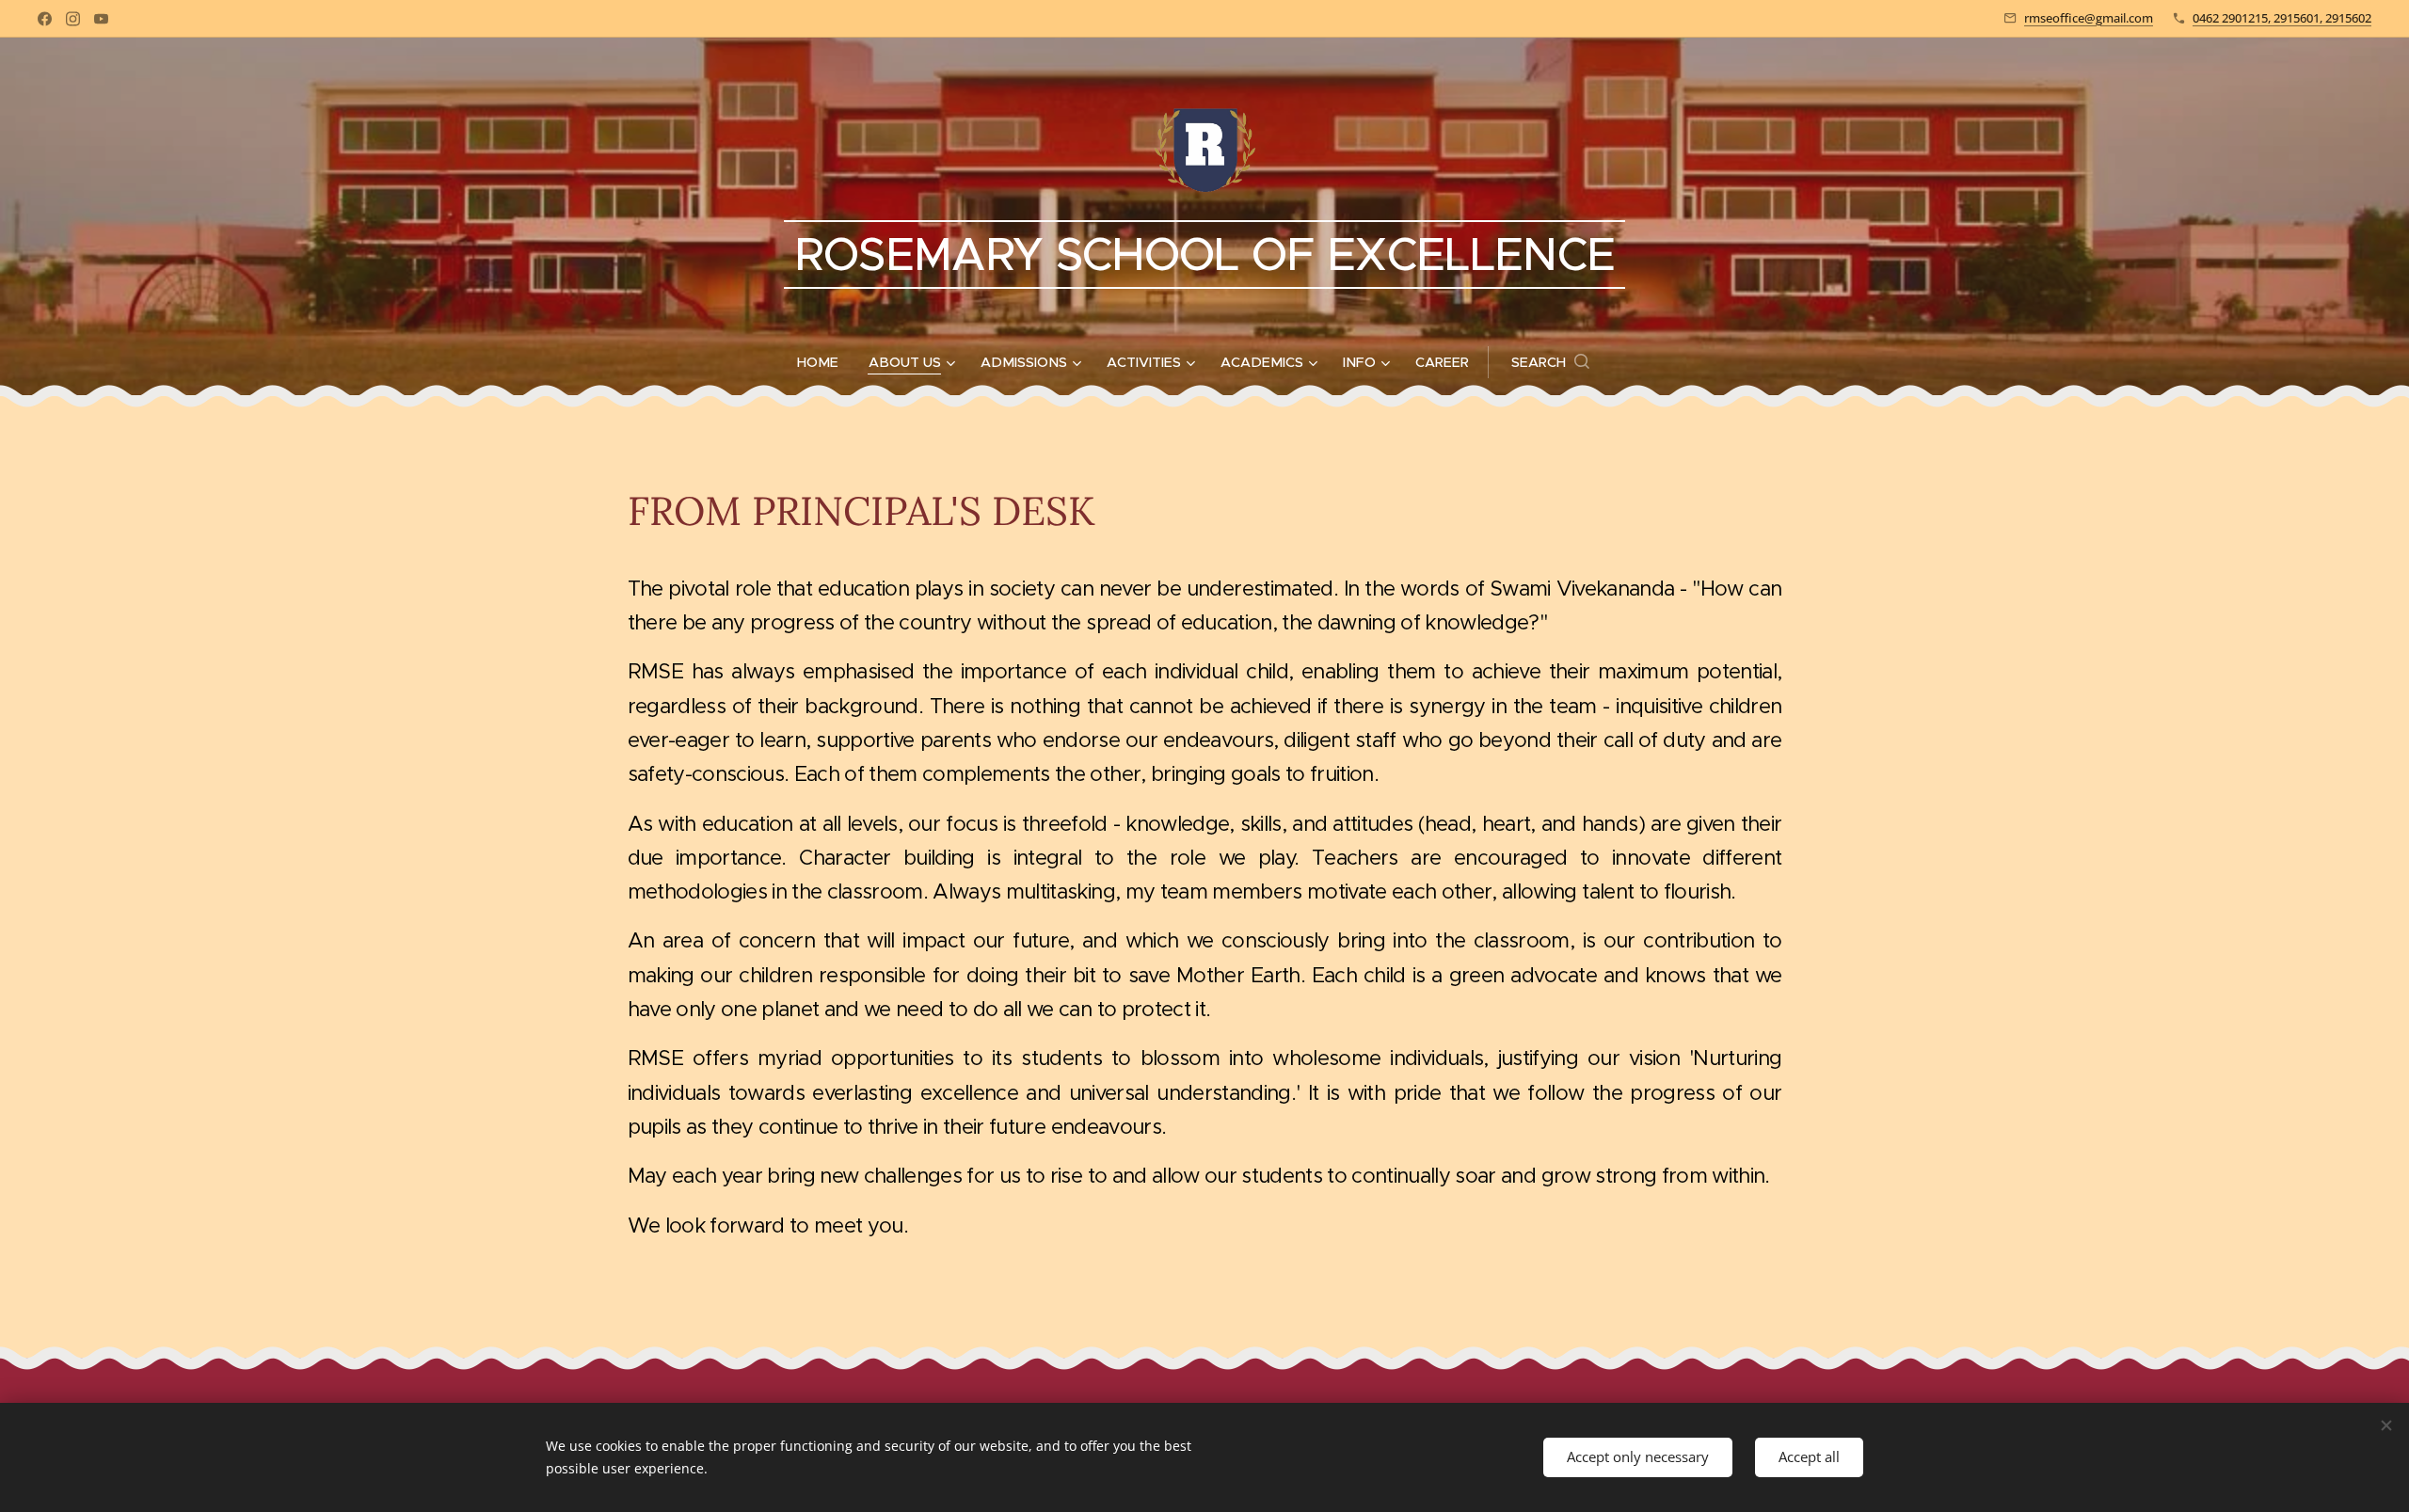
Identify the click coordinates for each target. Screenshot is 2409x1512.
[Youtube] (101, 19)
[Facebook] (45, 19)
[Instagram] (73, 19)
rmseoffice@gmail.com (2089, 18)
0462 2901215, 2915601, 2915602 (2282, 18)
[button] (1550, 362)
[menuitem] (825, 362)
